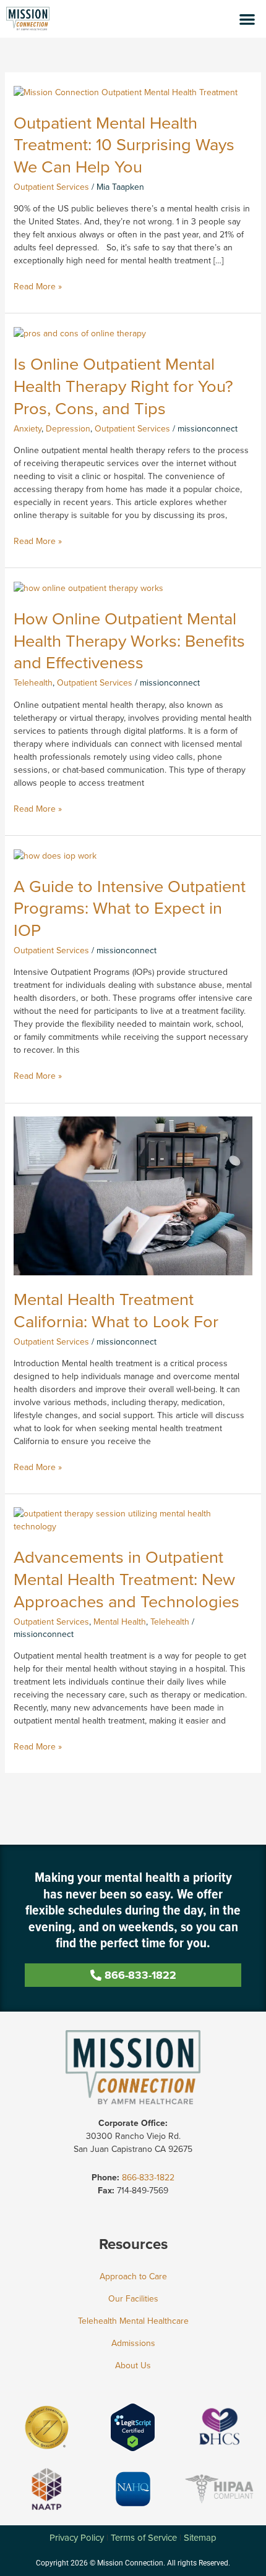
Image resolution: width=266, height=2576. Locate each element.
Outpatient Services (51, 187)
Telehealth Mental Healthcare (133, 2321)
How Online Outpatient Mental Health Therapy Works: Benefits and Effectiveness (129, 640)
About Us (133, 2366)
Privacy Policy (77, 2538)
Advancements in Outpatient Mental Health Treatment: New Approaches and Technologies (127, 1579)
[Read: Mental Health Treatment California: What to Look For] (133, 1195)
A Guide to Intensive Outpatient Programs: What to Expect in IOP (130, 908)
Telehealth (33, 683)
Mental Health (120, 1622)
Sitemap (200, 2538)
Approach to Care (133, 2276)
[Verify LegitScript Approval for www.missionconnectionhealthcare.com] (133, 2427)
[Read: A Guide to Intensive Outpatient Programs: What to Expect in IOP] (55, 855)
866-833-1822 (148, 2178)
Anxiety (28, 429)
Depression (68, 429)
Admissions (133, 2343)
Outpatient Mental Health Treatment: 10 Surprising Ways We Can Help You (124, 145)
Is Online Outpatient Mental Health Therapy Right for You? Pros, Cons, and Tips (123, 386)
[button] (248, 19)
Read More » (38, 287)
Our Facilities (133, 2299)
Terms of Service (144, 2538)
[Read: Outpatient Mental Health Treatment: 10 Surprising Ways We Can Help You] (126, 92)
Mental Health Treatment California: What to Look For (116, 1310)
